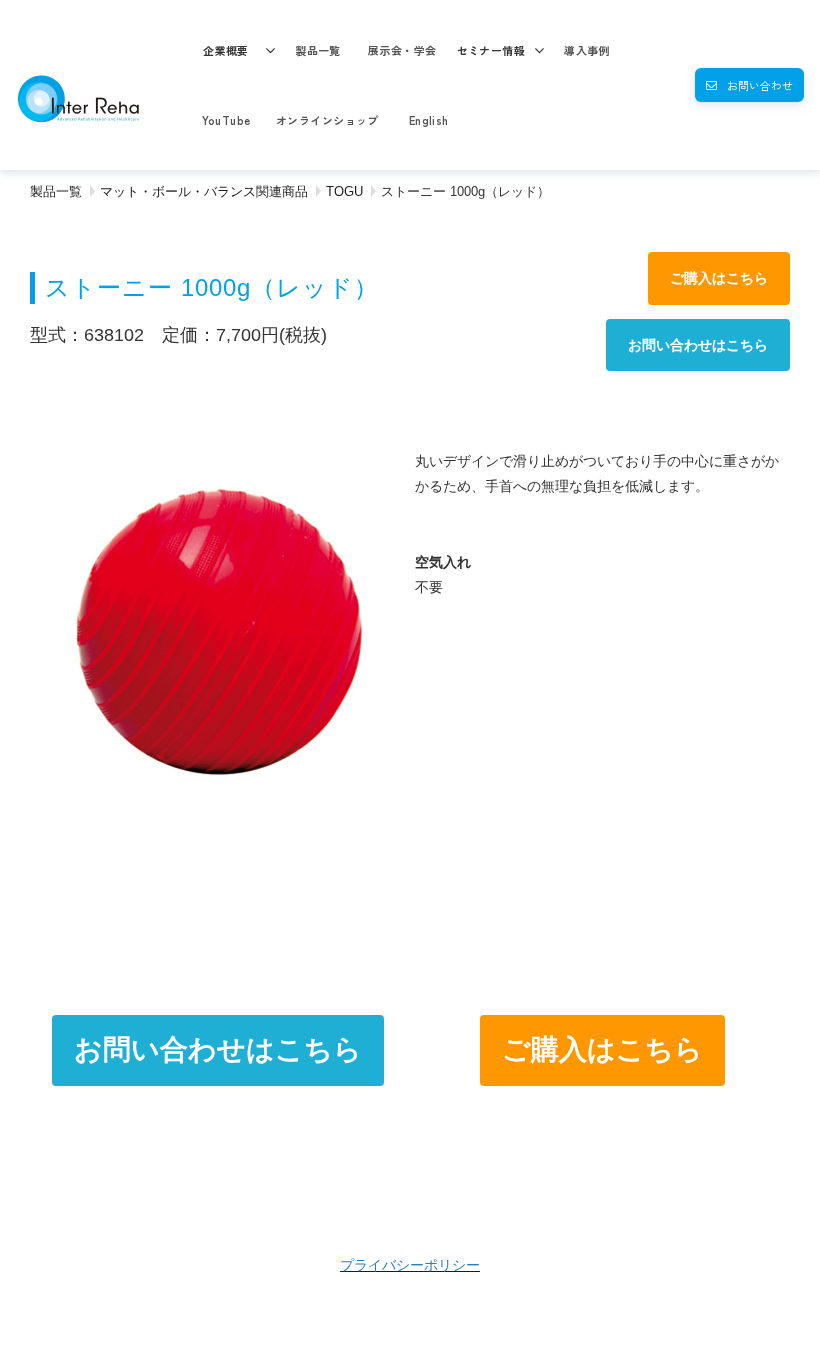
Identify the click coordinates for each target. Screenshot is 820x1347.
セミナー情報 (491, 50)
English (429, 120)
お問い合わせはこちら (698, 345)
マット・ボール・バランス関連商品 (204, 191)
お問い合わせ (760, 85)
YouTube (226, 120)
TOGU (344, 191)
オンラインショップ (327, 120)
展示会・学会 (402, 50)
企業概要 (226, 50)
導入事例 (587, 50)
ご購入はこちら (719, 278)
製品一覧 (318, 50)
